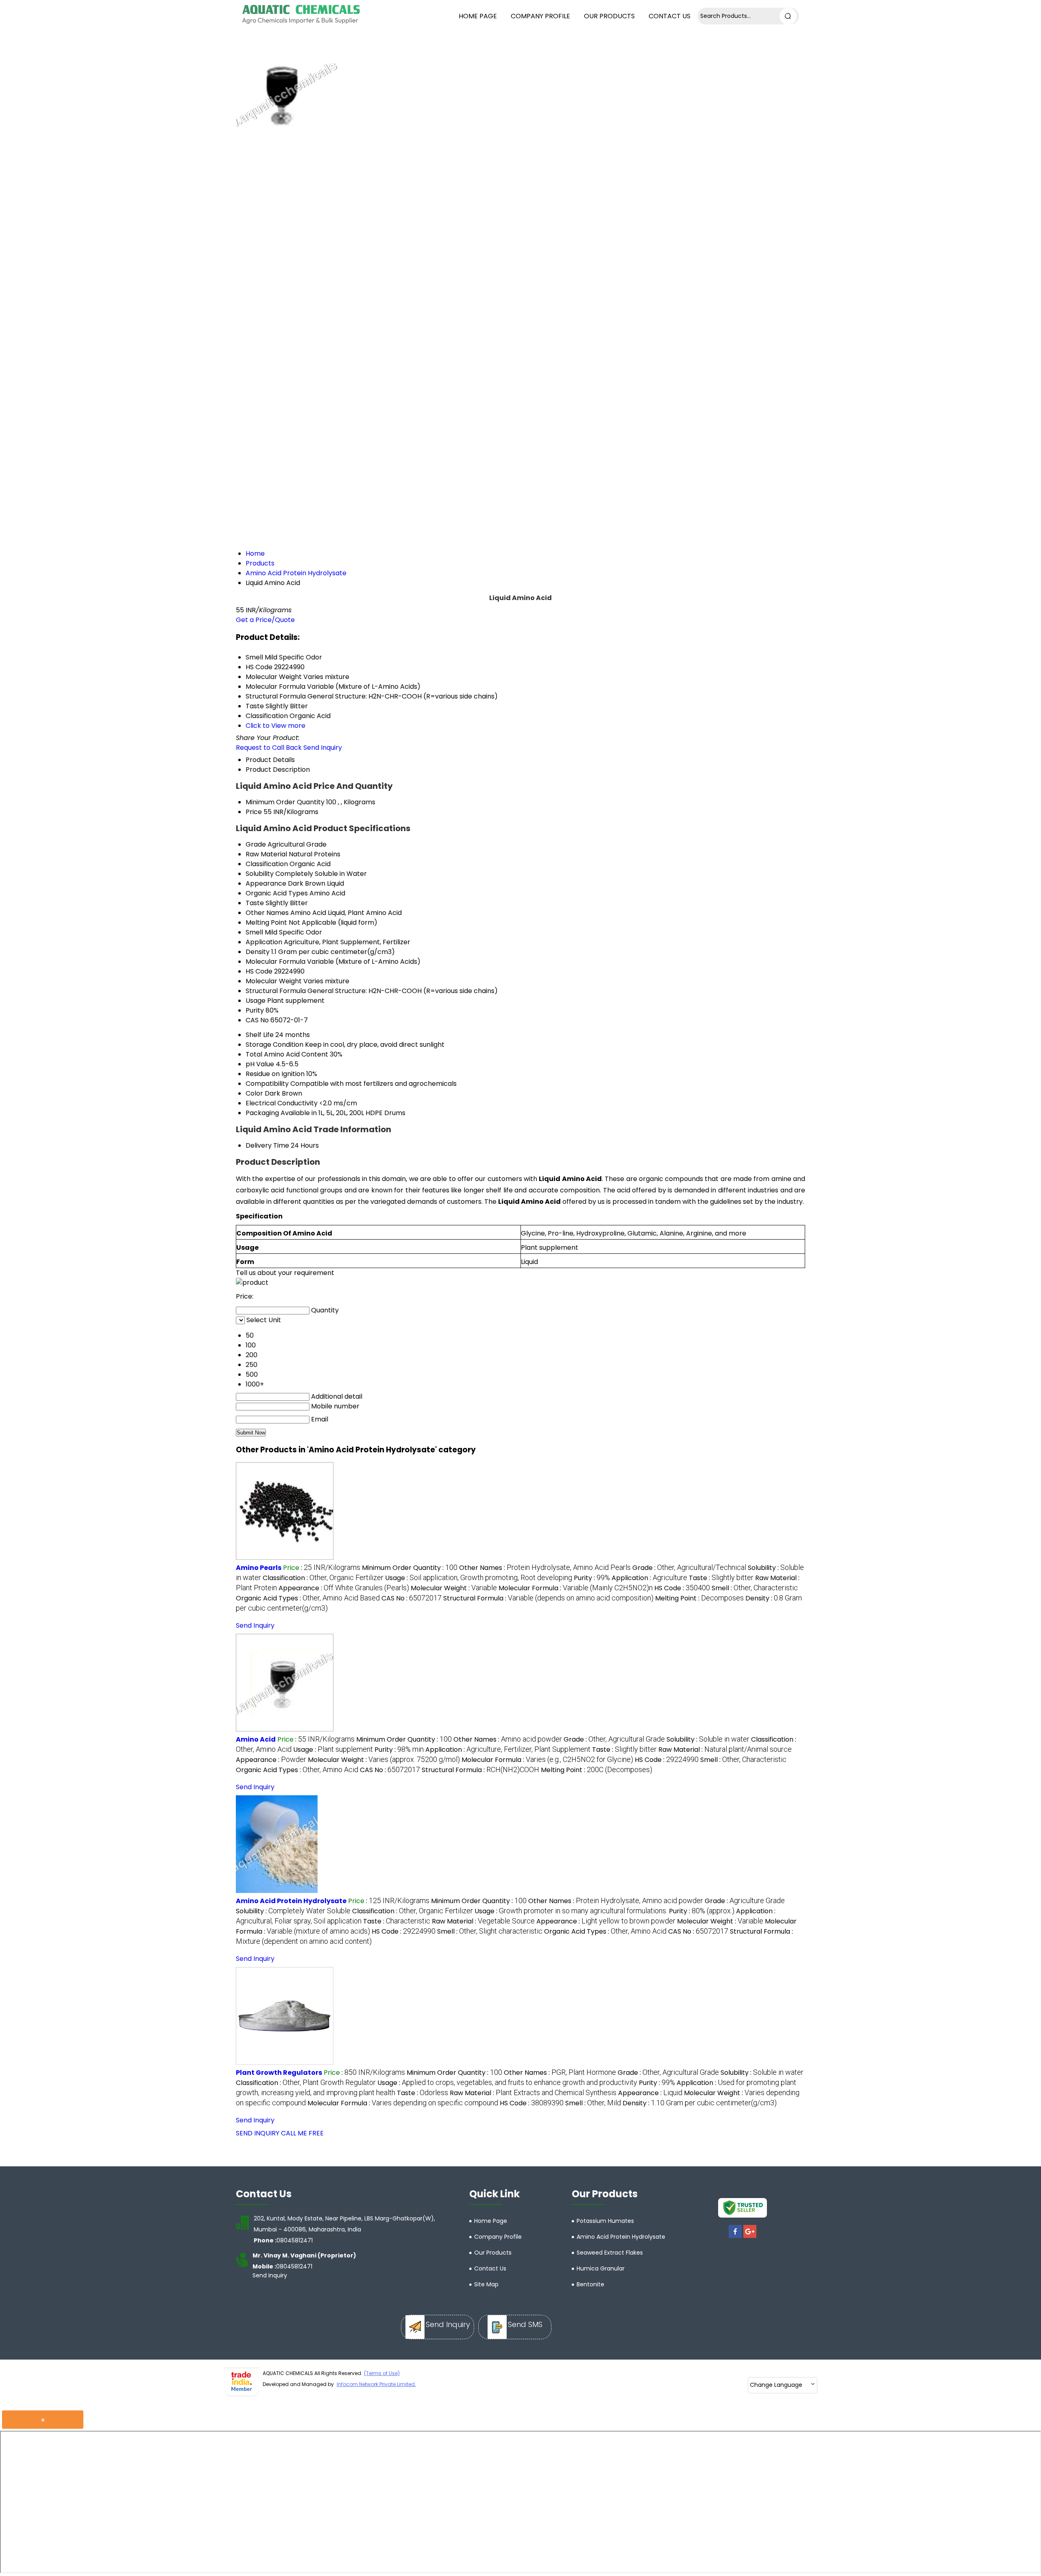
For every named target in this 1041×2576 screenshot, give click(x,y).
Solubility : (708, 1739)
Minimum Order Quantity (285, 802)
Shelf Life (260, 1035)
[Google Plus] (750, 2238)
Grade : (689, 1568)
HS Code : (682, 1588)
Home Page (478, 16)
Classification (267, 864)
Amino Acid (256, 1739)
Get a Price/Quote (265, 620)
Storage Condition (274, 1045)
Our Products (609, 16)
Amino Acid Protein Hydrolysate (291, 1901)
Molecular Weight (274, 981)
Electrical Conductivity (282, 1103)
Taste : (721, 1578)
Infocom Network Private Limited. (376, 2384)
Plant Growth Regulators (279, 2073)
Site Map (486, 2284)
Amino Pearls (259, 1568)
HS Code (259, 971)
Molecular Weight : (454, 1588)
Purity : (592, 1578)
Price (254, 812)
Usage (256, 1001)
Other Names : (545, 1568)
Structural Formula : (548, 1598)
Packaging (262, 1113)
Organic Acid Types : (308, 1598)
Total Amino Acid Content (287, 1054)
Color (254, 1093)
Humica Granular (601, 2268)
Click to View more (275, 726)
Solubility (260, 874)
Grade (256, 844)
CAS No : (412, 1598)
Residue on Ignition (275, 1074)
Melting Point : (699, 1598)
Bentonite (590, 2284)
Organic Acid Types (277, 893)
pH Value (260, 1064)
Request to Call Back (269, 748)
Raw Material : (725, 1750)
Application (264, 942)
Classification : (323, 1578)
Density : (700, 2103)
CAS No (257, 1020)
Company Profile (540, 16)
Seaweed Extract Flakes (610, 2253)
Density (258, 952)
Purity (255, 1010)
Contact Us (670, 16)
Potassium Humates (605, 2221)
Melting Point (266, 922)
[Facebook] (735, 2238)
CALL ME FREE (302, 2133)
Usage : (479, 1578)
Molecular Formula (275, 962)
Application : (649, 1578)
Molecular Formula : (576, 1588)
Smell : (755, 1588)
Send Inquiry (323, 748)
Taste (255, 903)
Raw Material (266, 854)
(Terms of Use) (382, 2373)
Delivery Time (267, 1145)
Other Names (267, 913)
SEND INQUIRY (258, 2133)
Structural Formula (276, 991)
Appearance (266, 883)
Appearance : (344, 1588)
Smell (254, 932)
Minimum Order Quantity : (410, 1568)
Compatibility (267, 1084)
